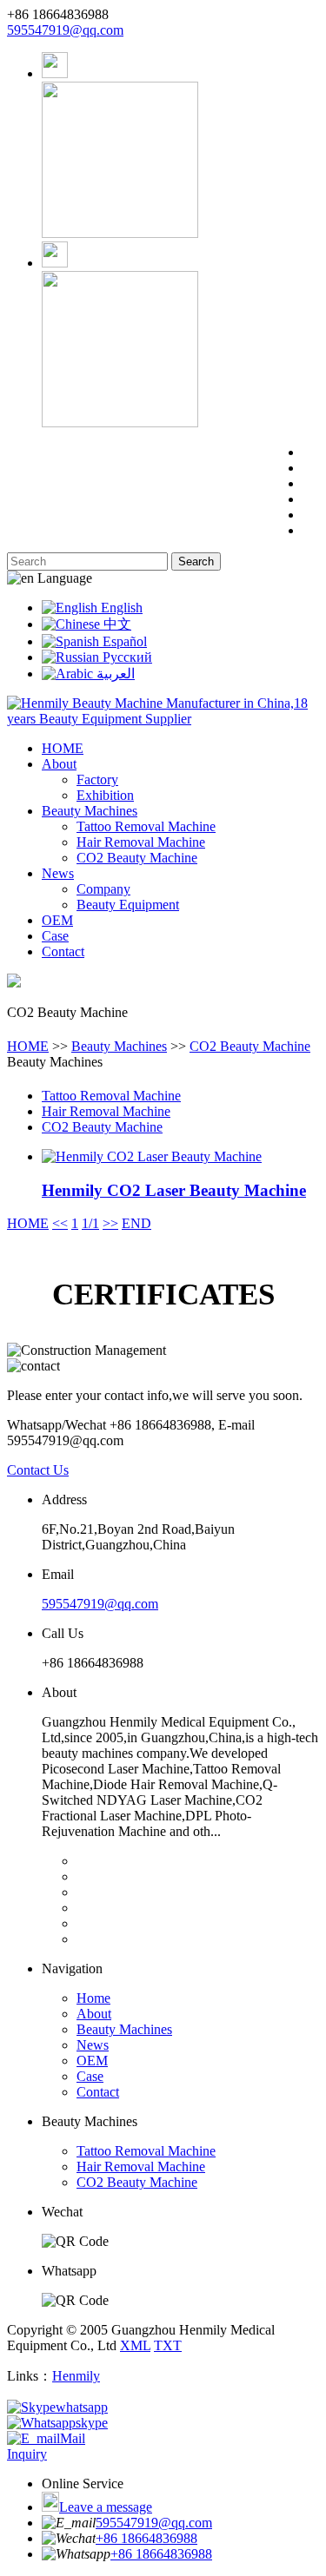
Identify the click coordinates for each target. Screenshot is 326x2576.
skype (92, 2423)
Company (103, 889)
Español (123, 641)
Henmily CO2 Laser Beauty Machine (174, 1190)
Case (55, 936)
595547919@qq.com (65, 30)
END (136, 1223)
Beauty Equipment (128, 905)
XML (135, 2345)
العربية (114, 674)
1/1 (90, 1223)
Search (196, 561)
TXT (168, 2345)
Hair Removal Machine (141, 842)
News (58, 873)
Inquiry (27, 2454)
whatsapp (82, 2407)
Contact (63, 951)
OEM (57, 920)
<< (60, 1223)
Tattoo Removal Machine (146, 826)
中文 (116, 624)
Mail (73, 2438)
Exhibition (105, 795)
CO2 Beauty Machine (137, 858)
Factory (97, 779)
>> (110, 1223)
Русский (126, 657)
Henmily (76, 2376)
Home (93, 1998)
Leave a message (106, 2507)
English (120, 608)
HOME (63, 748)
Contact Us (38, 1470)
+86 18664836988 (146, 2538)
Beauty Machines (90, 811)
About (59, 764)
